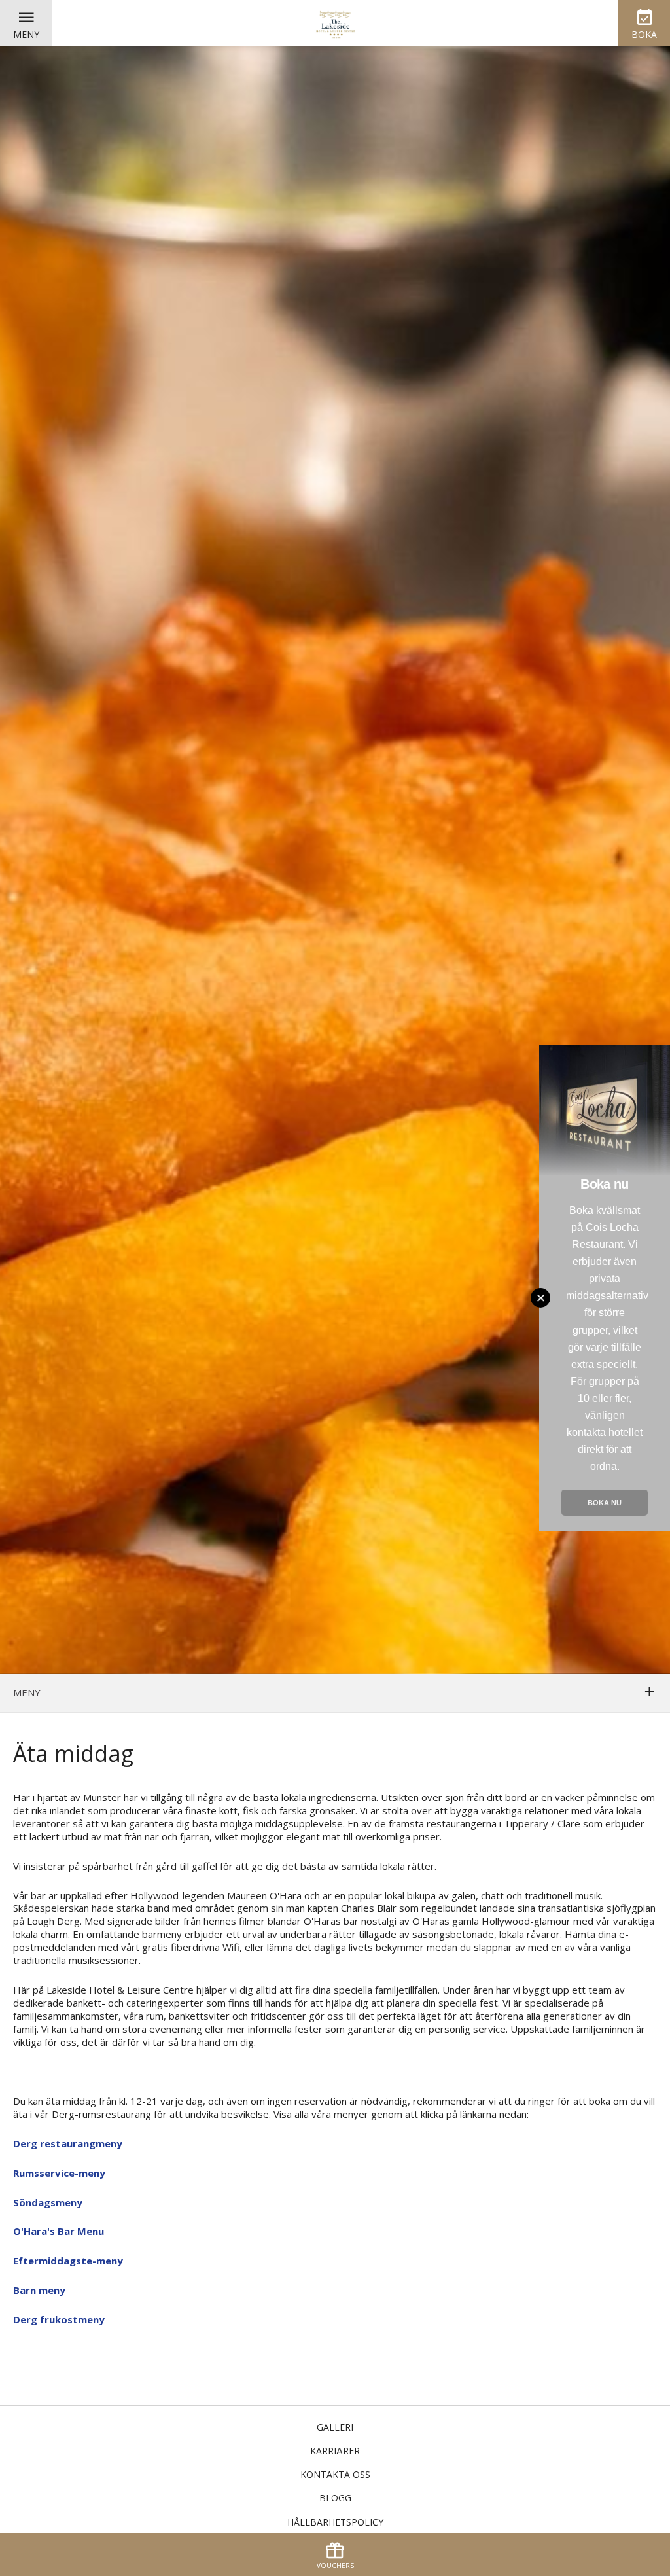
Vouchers (335, 2566)
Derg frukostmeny (59, 2319)
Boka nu (605, 1503)
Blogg (335, 2498)
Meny (26, 34)
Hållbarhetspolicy (335, 2522)
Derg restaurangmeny (68, 2143)
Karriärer (335, 2451)
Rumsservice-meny (59, 2173)
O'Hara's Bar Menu (59, 2231)
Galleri (335, 2427)
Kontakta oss (335, 2474)
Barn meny (39, 2290)
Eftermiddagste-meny (68, 2261)
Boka (644, 34)
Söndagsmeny (48, 2202)
